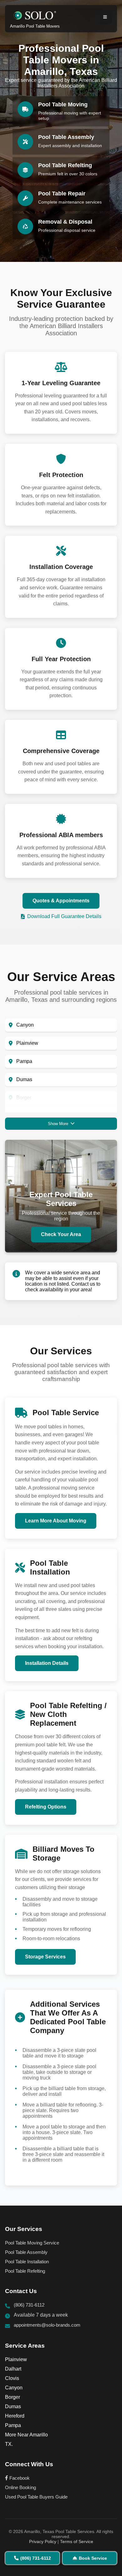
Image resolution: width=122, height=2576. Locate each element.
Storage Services (45, 1957)
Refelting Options (46, 1807)
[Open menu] (105, 17)
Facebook (19, 2478)
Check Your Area (61, 1234)
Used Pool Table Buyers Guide (36, 2497)
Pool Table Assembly (26, 2252)
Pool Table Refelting (25, 2271)
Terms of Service (77, 2541)
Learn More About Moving (56, 1521)
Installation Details (47, 1663)
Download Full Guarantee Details (64, 916)
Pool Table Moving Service (32, 2243)
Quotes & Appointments (61, 901)
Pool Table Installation (27, 2262)
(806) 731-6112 (29, 2305)
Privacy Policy (43, 2541)
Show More (58, 1124)
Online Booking (20, 2487)
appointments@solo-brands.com (47, 2325)
